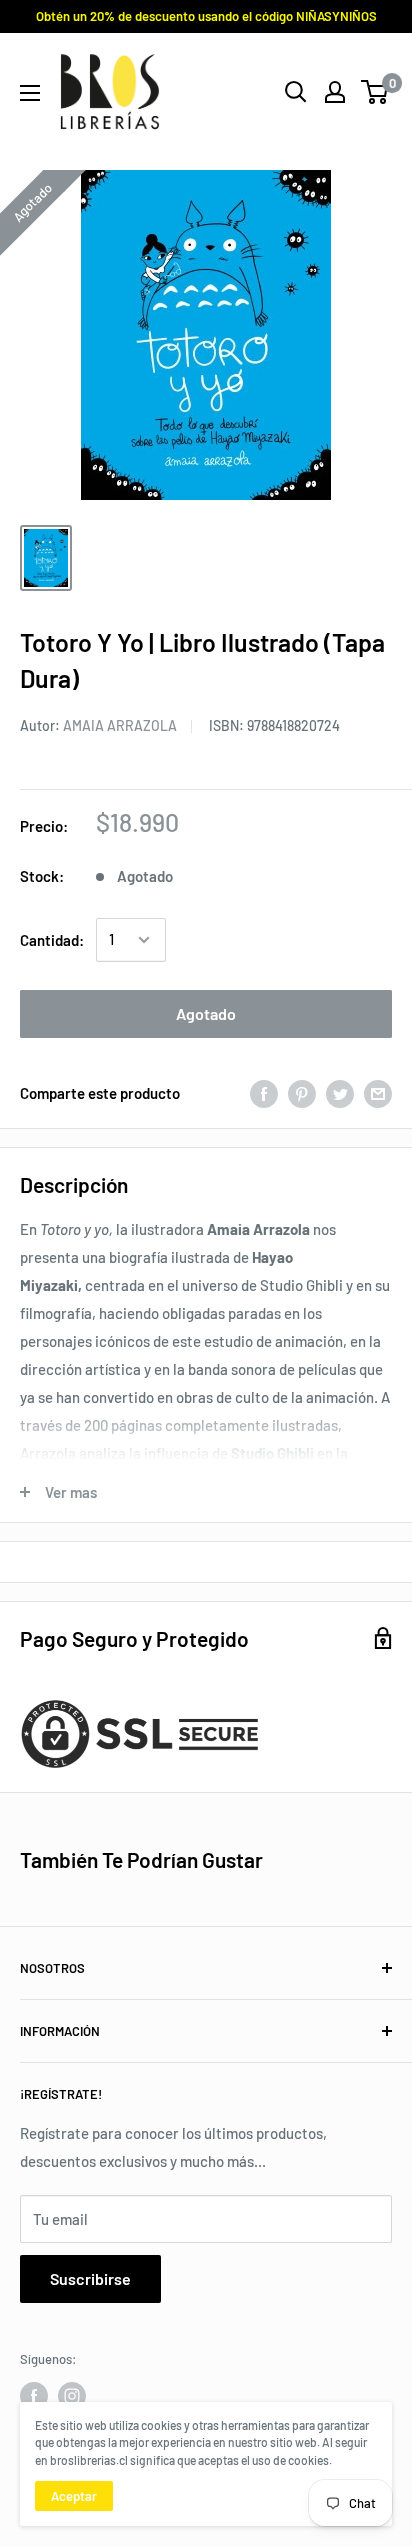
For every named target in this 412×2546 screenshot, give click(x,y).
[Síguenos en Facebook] (34, 2396)
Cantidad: (52, 940)
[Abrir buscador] (296, 92)
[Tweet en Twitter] (340, 1093)
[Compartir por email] (378, 1093)
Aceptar (74, 2496)
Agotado (206, 1013)
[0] (375, 92)
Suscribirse (90, 2278)
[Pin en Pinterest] (302, 1093)
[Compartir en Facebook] (264, 1093)
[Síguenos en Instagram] (72, 2396)
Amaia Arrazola (120, 725)
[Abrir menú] (30, 93)
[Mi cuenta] (335, 92)
